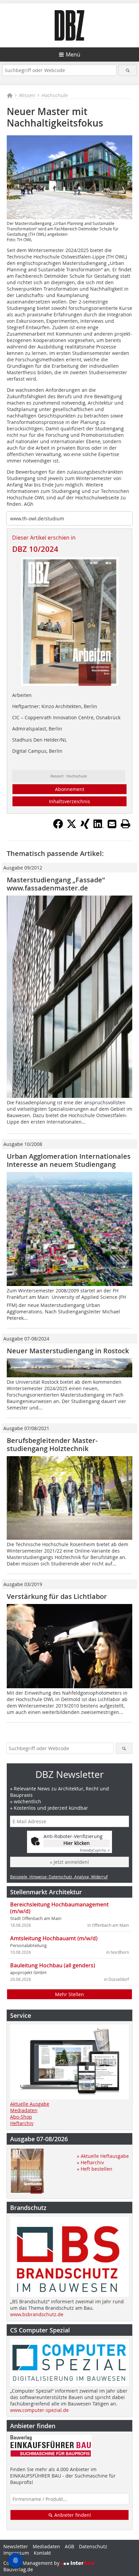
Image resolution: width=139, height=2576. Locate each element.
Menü (73, 54)
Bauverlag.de (18, 2569)
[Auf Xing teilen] (85, 827)
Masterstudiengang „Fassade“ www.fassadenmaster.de (56, 884)
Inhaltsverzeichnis (69, 801)
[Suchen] (127, 70)
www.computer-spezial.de (39, 2410)
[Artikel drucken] (126, 824)
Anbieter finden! (72, 2515)
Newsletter (16, 2546)
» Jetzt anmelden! (69, 1862)
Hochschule (55, 95)
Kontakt (42, 2553)
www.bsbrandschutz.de (37, 2314)
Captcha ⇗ (95, 1850)
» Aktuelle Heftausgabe (103, 2156)
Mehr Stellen (69, 1994)
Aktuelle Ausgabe (30, 2104)
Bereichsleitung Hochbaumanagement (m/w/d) (59, 1908)
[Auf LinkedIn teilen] (99, 827)
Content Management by (32, 2563)
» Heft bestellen (95, 2169)
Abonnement (70, 789)
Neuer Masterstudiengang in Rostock (68, 1351)
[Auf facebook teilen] (58, 827)
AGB (69, 2546)
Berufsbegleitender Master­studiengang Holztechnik (52, 1444)
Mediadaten (24, 2110)
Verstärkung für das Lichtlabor (57, 1596)
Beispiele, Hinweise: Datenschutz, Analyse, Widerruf (59, 1877)
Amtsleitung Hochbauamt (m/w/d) (54, 1938)
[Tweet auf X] (72, 827)
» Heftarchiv (90, 2162)
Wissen (27, 95)
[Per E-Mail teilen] (112, 824)
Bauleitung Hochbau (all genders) (53, 1965)
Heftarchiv (22, 2123)
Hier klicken (77, 1843)
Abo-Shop (21, 2117)
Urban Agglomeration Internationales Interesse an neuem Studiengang (69, 1160)
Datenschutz (93, 2546)
